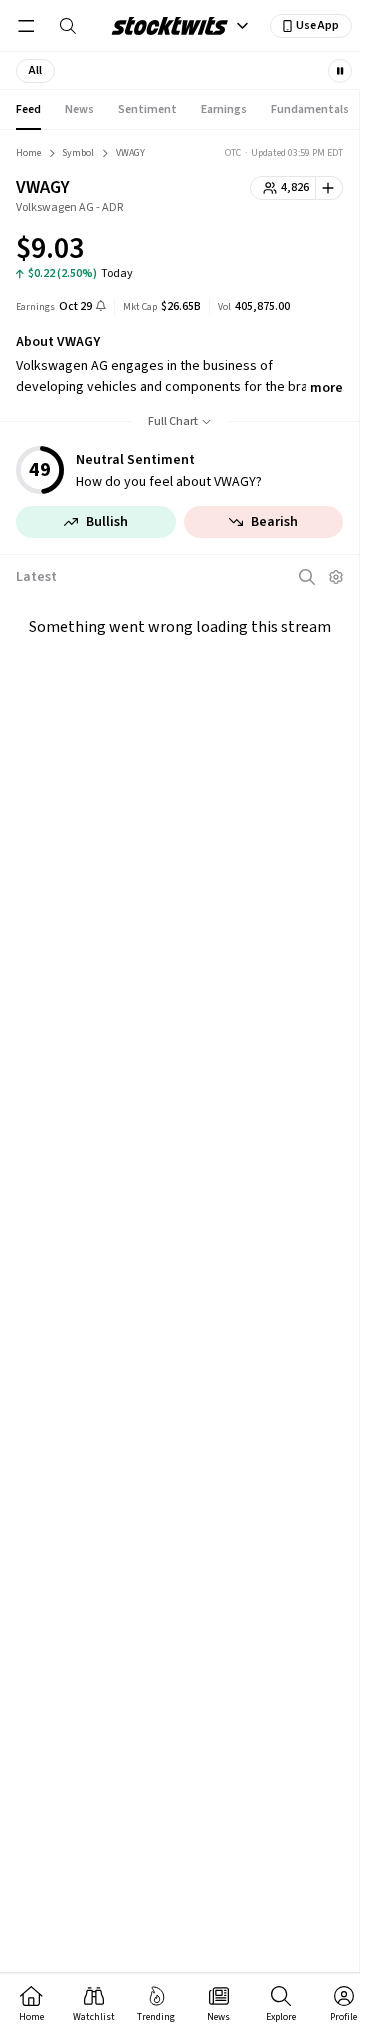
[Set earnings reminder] (101, 307)
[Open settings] (336, 577)
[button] (35, 71)
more (326, 388)
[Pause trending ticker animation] (340, 71)
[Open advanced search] (307, 577)
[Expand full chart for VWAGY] (288, 252)
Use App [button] (317, 25)
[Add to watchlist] (329, 188)
